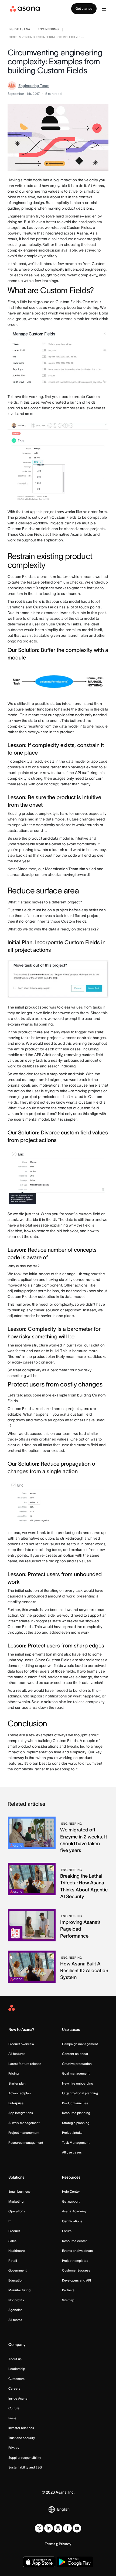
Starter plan (17, 2083)
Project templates (75, 2261)
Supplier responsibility (25, 2458)
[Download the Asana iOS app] (39, 2562)
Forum (67, 2231)
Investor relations (21, 2428)
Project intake (72, 2133)
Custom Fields (79, 227)
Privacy (14, 2448)
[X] (39, 2528)
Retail (13, 2261)
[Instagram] (58, 2528)
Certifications (72, 2221)
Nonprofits (16, 2300)
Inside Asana (18, 2398)
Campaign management (80, 2044)
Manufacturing (19, 2290)
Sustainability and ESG (25, 2467)
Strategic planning (76, 2123)
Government (18, 2270)
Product (14, 2231)
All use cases (72, 2152)
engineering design (28, 203)
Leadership (17, 2369)
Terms (50, 2544)
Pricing (13, 2073)
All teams (15, 2320)
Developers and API (76, 2280)
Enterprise (16, 2103)
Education (16, 2280)
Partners (68, 2290)
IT (10, 2221)
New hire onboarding (78, 2083)
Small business (19, 2191)
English (63, 2509)
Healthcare (17, 2251)
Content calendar (75, 2054)
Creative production (77, 2064)
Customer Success (76, 2270)
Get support (71, 2201)
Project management (24, 2133)
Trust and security (22, 2438)
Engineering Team (34, 86)
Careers (14, 2388)
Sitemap (68, 2300)
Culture (14, 2408)
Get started (84, 9)
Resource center (74, 2241)
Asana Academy (74, 2211)
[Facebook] (67, 2528)
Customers (16, 2379)
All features (17, 2054)
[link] (20, 30)
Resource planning (76, 2113)
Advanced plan (20, 2093)
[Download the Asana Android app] (75, 2562)
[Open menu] (104, 9)
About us (15, 2359)
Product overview (21, 2044)
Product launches (75, 2103)
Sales (12, 2241)
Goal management (76, 2073)
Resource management (26, 2143)
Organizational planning (80, 2093)
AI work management (24, 2123)
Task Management (76, 2143)
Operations (17, 2211)
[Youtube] (77, 2528)
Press (12, 2418)
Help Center (71, 2191)
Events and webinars (77, 2251)
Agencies (15, 2310)
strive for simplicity (84, 191)
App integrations (21, 2113)
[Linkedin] (49, 2528)
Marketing (16, 2201)
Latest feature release (25, 2064)
